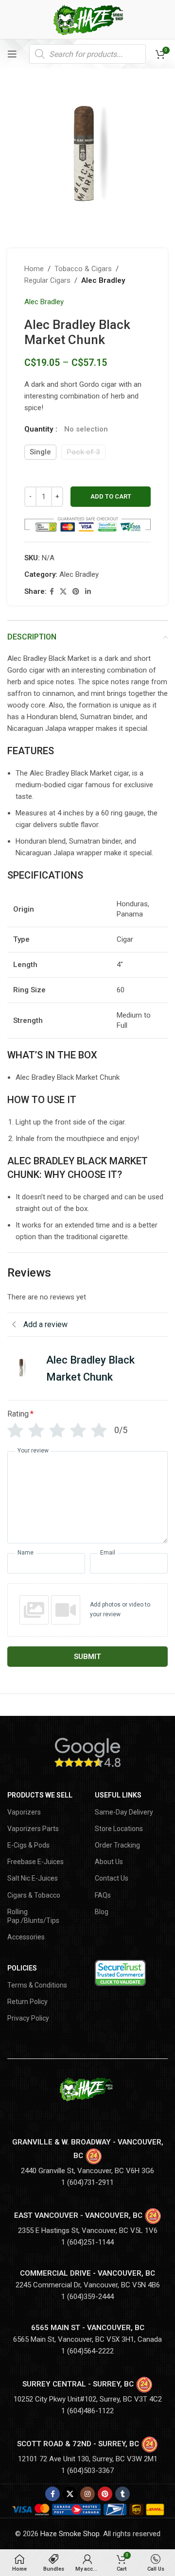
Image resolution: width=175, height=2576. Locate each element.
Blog (102, 1912)
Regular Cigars (47, 280)
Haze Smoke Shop (70, 2534)
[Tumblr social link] (122, 2494)
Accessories (26, 1937)
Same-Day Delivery (124, 1812)
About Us (109, 1862)
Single (40, 452)
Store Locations (119, 1829)
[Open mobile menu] (12, 54)
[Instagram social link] (87, 2494)
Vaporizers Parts (33, 1829)
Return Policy (27, 2002)
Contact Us (112, 1878)
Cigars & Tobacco (34, 1895)
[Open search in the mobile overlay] (87, 54)
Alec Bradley (103, 280)
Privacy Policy (28, 2018)
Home (34, 269)
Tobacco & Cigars (83, 269)
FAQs (103, 1895)
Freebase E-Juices (35, 1862)
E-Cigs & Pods (28, 1845)
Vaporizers (24, 1812)
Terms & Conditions (37, 1985)
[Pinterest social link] (76, 592)
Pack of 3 (83, 452)
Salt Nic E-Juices (33, 1878)
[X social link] (63, 592)
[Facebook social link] (52, 592)
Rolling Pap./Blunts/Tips (33, 1916)
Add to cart (111, 496)
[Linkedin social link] (88, 592)
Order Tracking (117, 1845)
